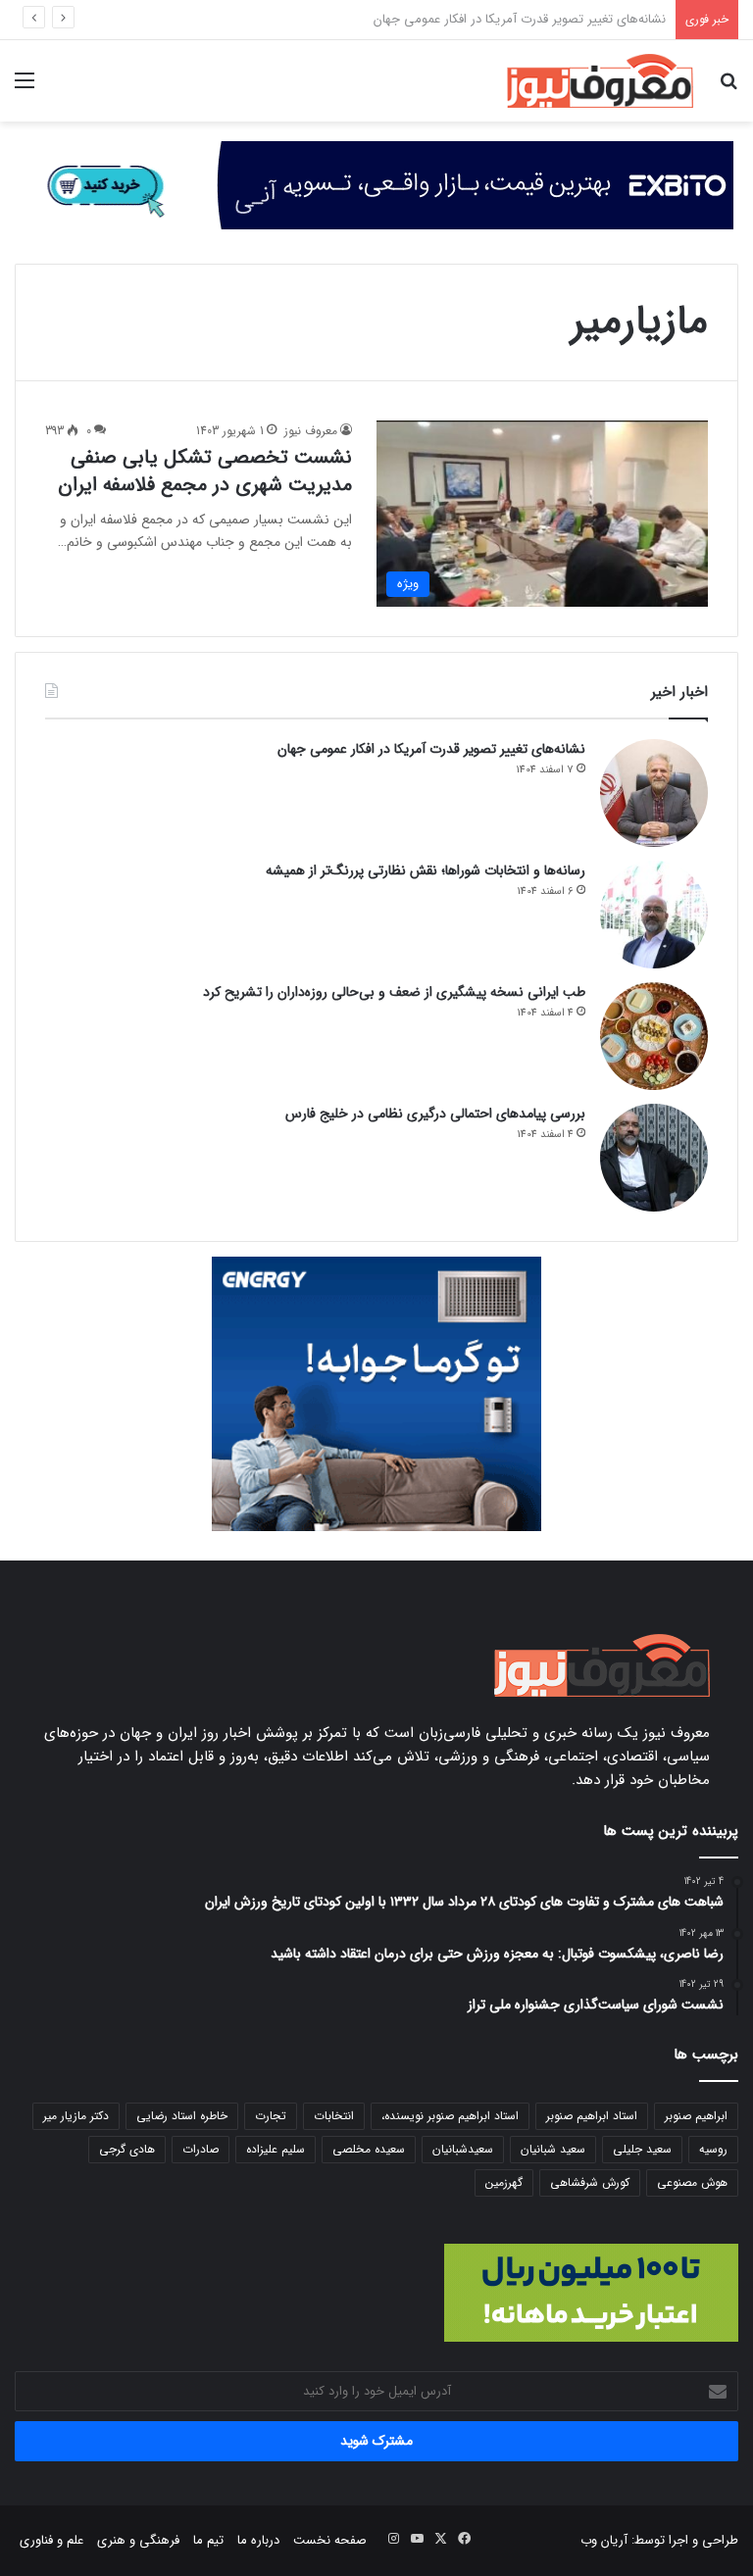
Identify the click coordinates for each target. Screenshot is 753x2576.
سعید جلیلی (642, 2149)
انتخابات (334, 2116)
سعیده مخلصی (369, 2149)
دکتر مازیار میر (76, 2116)
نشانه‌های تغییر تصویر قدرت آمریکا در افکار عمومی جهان (431, 749)
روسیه (713, 2149)
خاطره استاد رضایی (182, 2116)
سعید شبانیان (553, 2149)
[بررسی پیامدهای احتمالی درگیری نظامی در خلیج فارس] (654, 1158)
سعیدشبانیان (463, 2149)
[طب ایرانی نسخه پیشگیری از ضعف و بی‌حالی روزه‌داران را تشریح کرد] (654, 1036)
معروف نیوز (311, 431)
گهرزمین (504, 2182)
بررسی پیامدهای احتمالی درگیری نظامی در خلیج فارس (435, 1114)
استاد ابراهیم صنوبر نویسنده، (450, 2116)
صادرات (201, 2149)
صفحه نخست (330, 2540)
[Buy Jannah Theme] (376, 185)
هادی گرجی (127, 2149)
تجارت (271, 2116)
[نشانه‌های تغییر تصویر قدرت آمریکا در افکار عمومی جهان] (654, 793)
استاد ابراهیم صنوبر (592, 2116)
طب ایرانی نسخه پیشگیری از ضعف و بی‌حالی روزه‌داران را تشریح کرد (394, 992)
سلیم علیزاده (276, 2149)
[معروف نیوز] (600, 81)
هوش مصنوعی (692, 2182)
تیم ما (208, 2540)
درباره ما (258, 2540)
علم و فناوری (51, 2540)
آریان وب (604, 2540)
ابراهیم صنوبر (696, 2116)
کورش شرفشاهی (590, 2182)
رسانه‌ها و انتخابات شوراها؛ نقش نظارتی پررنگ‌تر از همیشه (426, 870)
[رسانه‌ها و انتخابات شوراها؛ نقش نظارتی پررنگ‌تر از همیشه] (654, 915)
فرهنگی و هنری (138, 2540)
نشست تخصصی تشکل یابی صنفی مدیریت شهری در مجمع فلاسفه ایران (205, 471)
